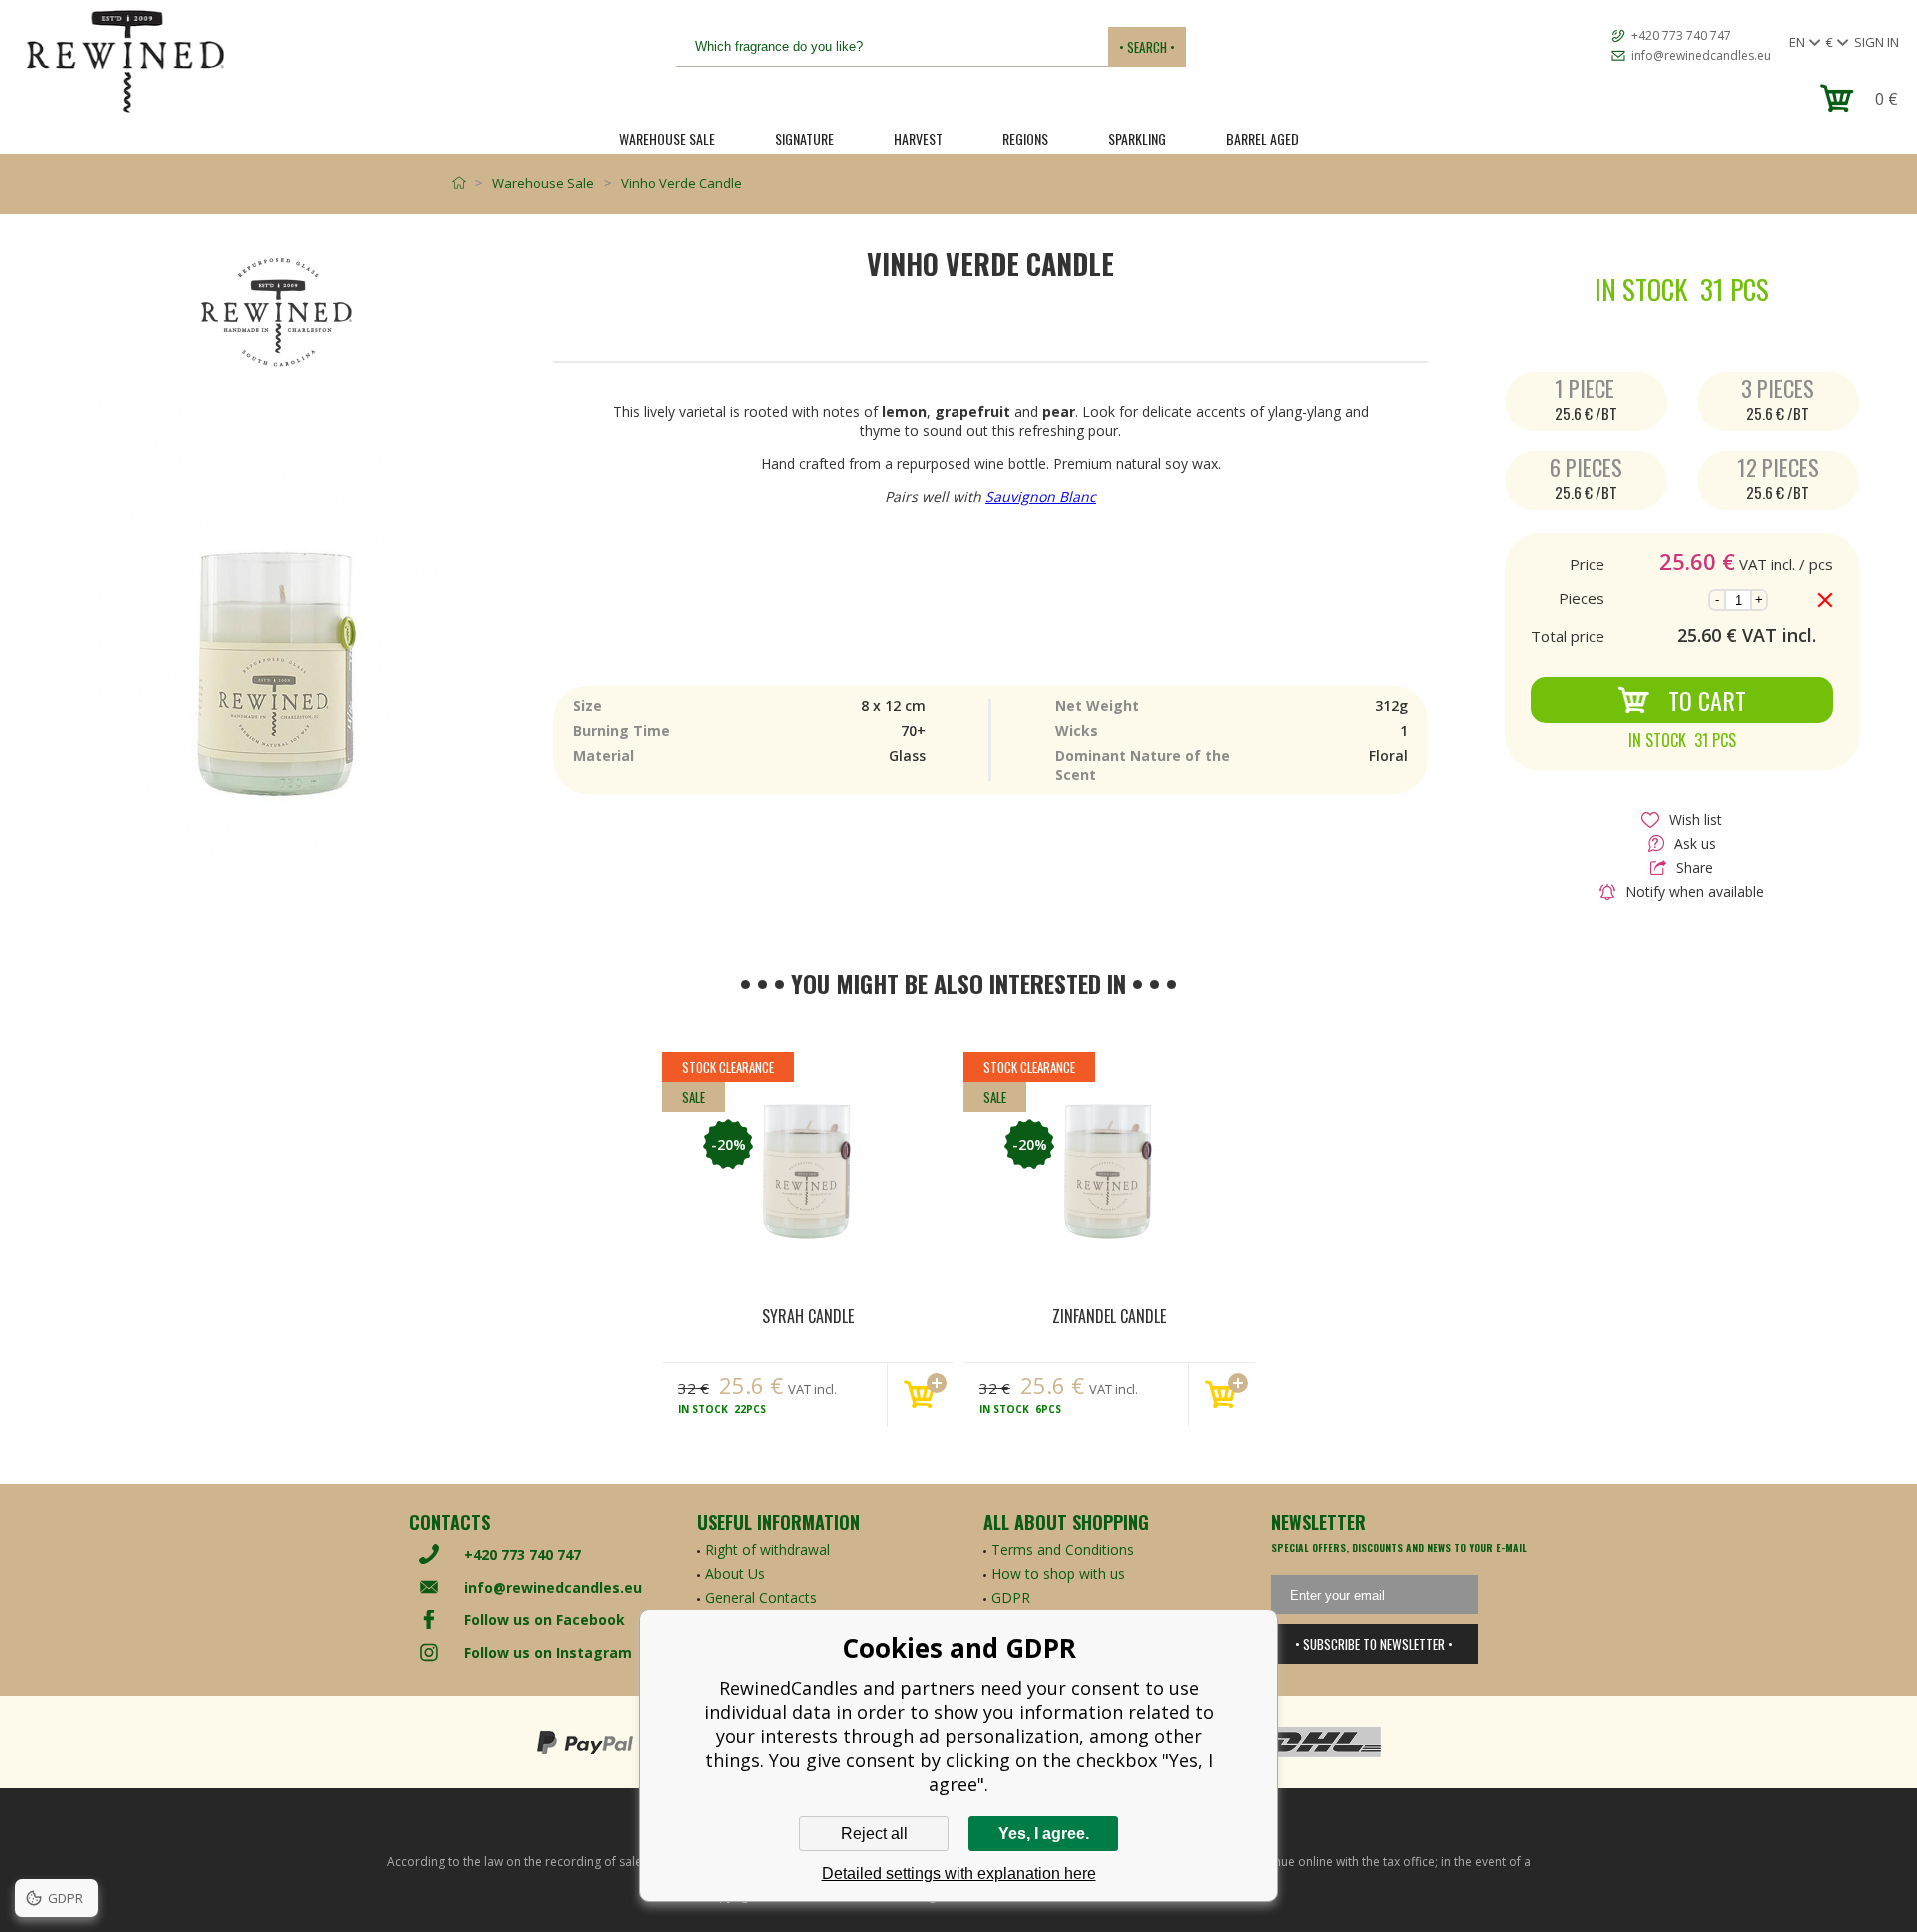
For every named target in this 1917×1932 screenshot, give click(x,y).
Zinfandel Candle (1109, 1316)
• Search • (1147, 47)
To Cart (1707, 700)
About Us (735, 1573)
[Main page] (464, 183)
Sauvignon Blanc (1041, 497)
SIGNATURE (804, 138)
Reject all (874, 1834)
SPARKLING (1137, 138)
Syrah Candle (808, 1316)
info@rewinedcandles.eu (1701, 55)
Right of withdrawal (767, 1549)
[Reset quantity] (1825, 600)
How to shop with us (1058, 1573)
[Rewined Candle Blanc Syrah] (808, 1155)
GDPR (1011, 1597)
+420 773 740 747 (1681, 35)
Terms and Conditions (1063, 1549)
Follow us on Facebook (545, 1620)
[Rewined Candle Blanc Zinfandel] (1109, 1155)
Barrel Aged (1263, 138)
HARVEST (918, 138)
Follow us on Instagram (548, 1653)
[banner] (125, 61)
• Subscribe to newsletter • (1374, 1644)
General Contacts (761, 1597)
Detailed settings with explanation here (959, 1874)
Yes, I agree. (1044, 1834)
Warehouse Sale (667, 138)
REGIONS (1025, 138)
